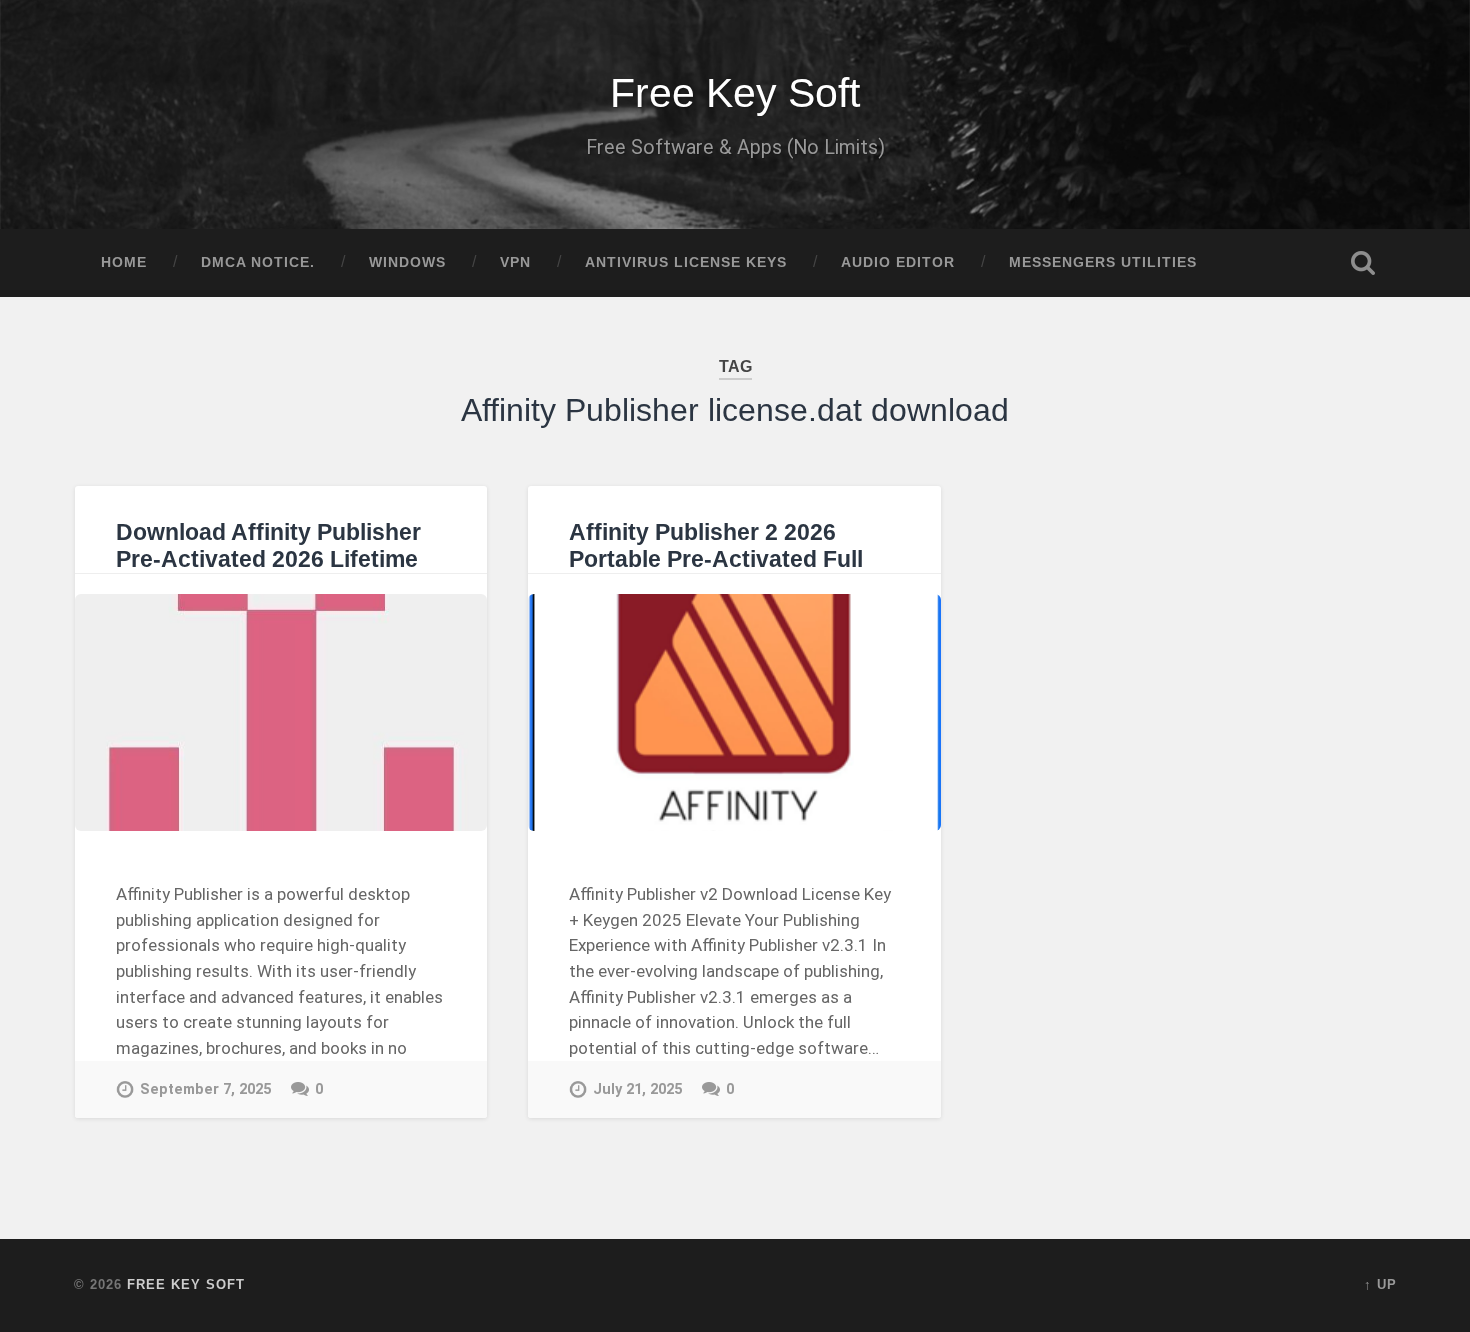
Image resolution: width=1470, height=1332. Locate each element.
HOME (124, 262)
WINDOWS (407, 262)
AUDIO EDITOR (898, 262)
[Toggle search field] (1363, 263)
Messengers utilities (1103, 262)
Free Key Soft (735, 93)
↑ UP (1380, 1284)
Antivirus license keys (686, 262)
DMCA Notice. (258, 262)
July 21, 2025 (637, 1089)
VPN (515, 262)
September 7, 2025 (205, 1089)
